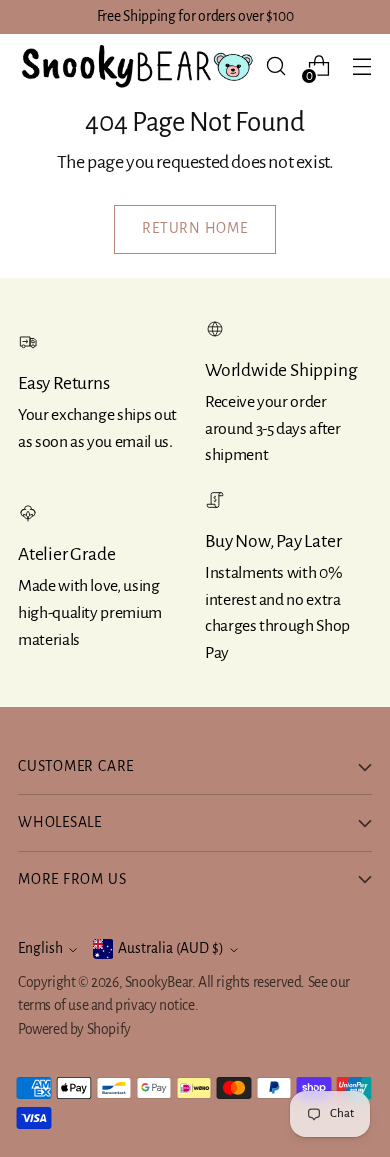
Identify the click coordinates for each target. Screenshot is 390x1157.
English (40, 948)
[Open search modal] (275, 66)
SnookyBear (158, 982)
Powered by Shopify (74, 1029)
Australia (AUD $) (171, 948)
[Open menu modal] (361, 66)
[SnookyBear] (136, 66)
